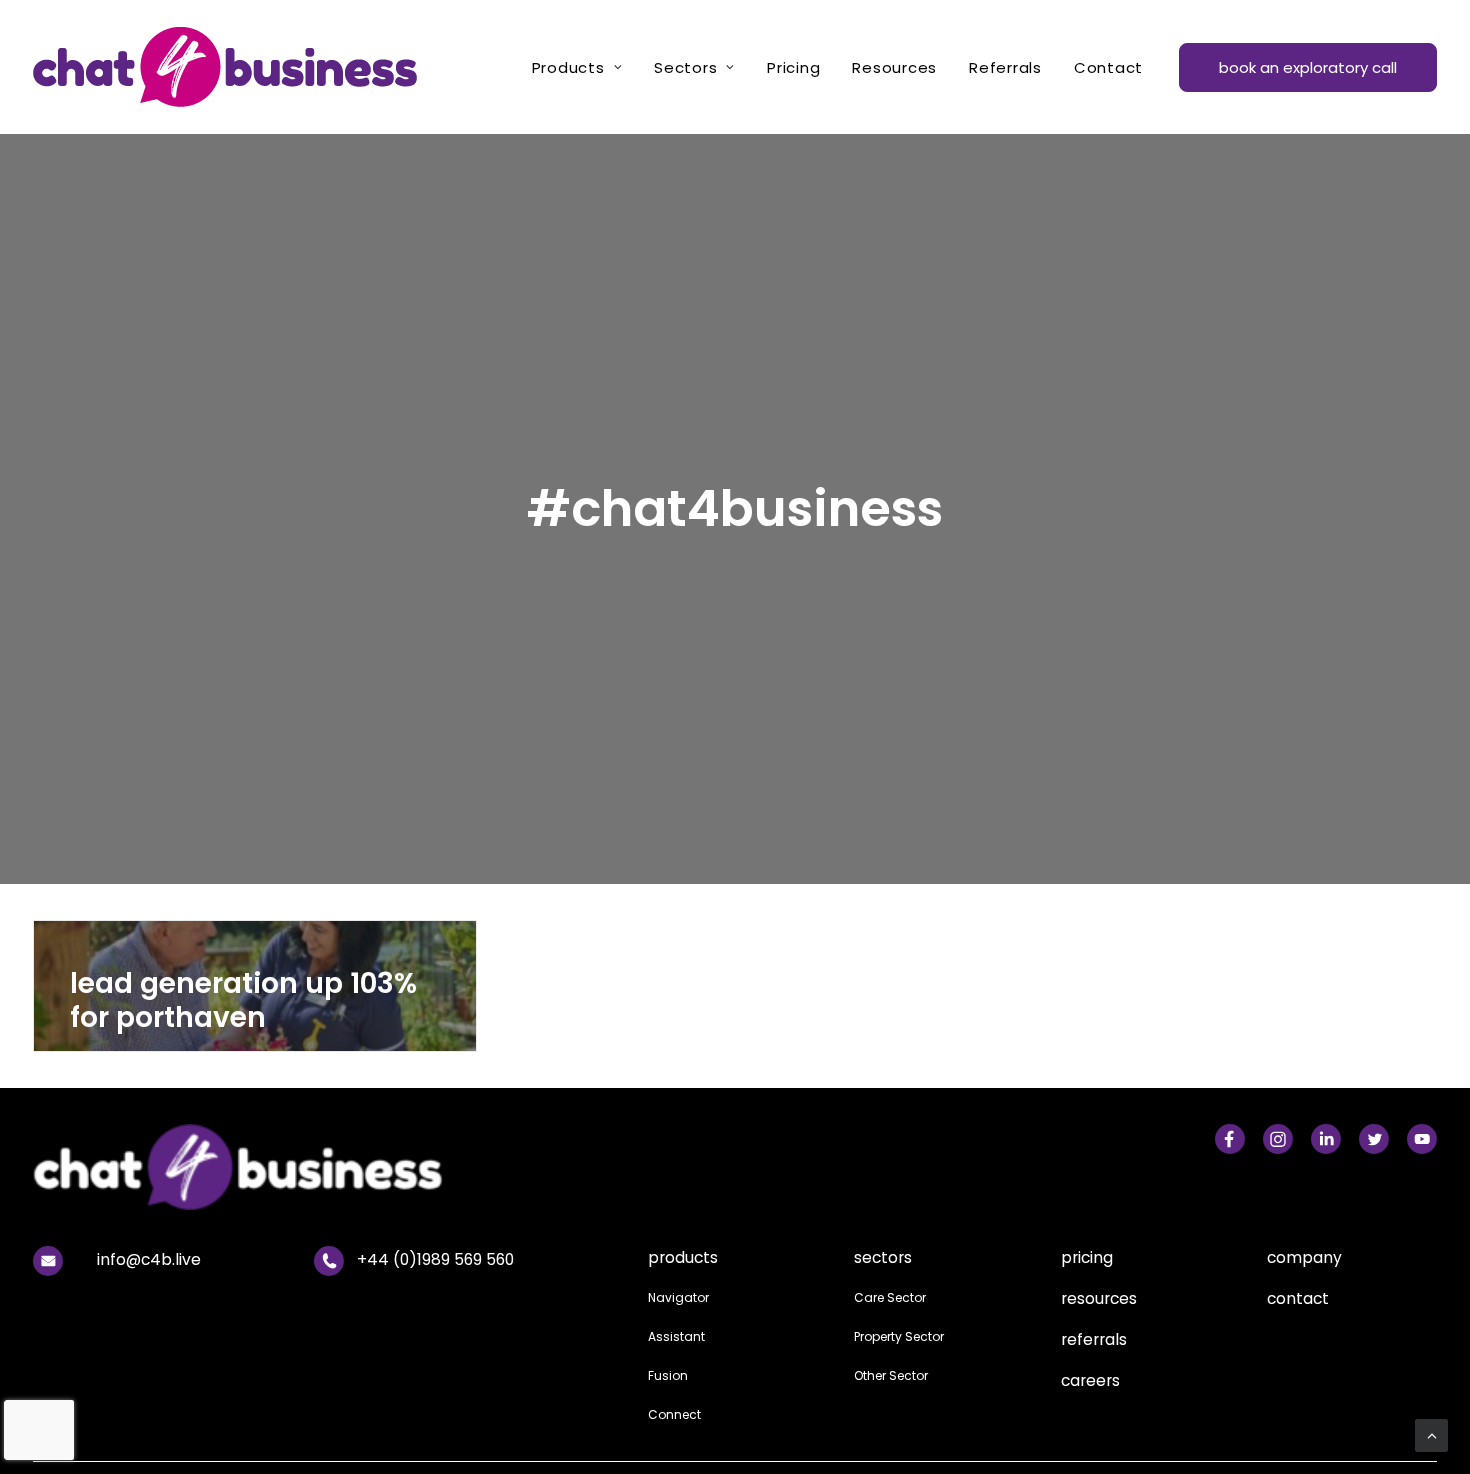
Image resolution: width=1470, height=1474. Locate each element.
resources (1099, 1298)
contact (1298, 1298)
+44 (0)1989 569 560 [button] (435, 1259)
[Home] (375, 1167)
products (683, 1257)
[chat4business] (225, 67)
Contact (1108, 67)
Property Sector (899, 1336)
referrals (1094, 1339)
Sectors (685, 67)
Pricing (793, 67)
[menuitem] (577, 67)
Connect (674, 1414)
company (1304, 1257)
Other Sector (891, 1375)
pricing (1087, 1257)
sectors (883, 1257)
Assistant (676, 1336)
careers (1090, 1380)
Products (568, 67)
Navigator (678, 1297)
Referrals (1005, 67)
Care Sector (890, 1297)
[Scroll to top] (1431, 1434)
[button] (1230, 1135)
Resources (894, 67)
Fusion (668, 1375)
